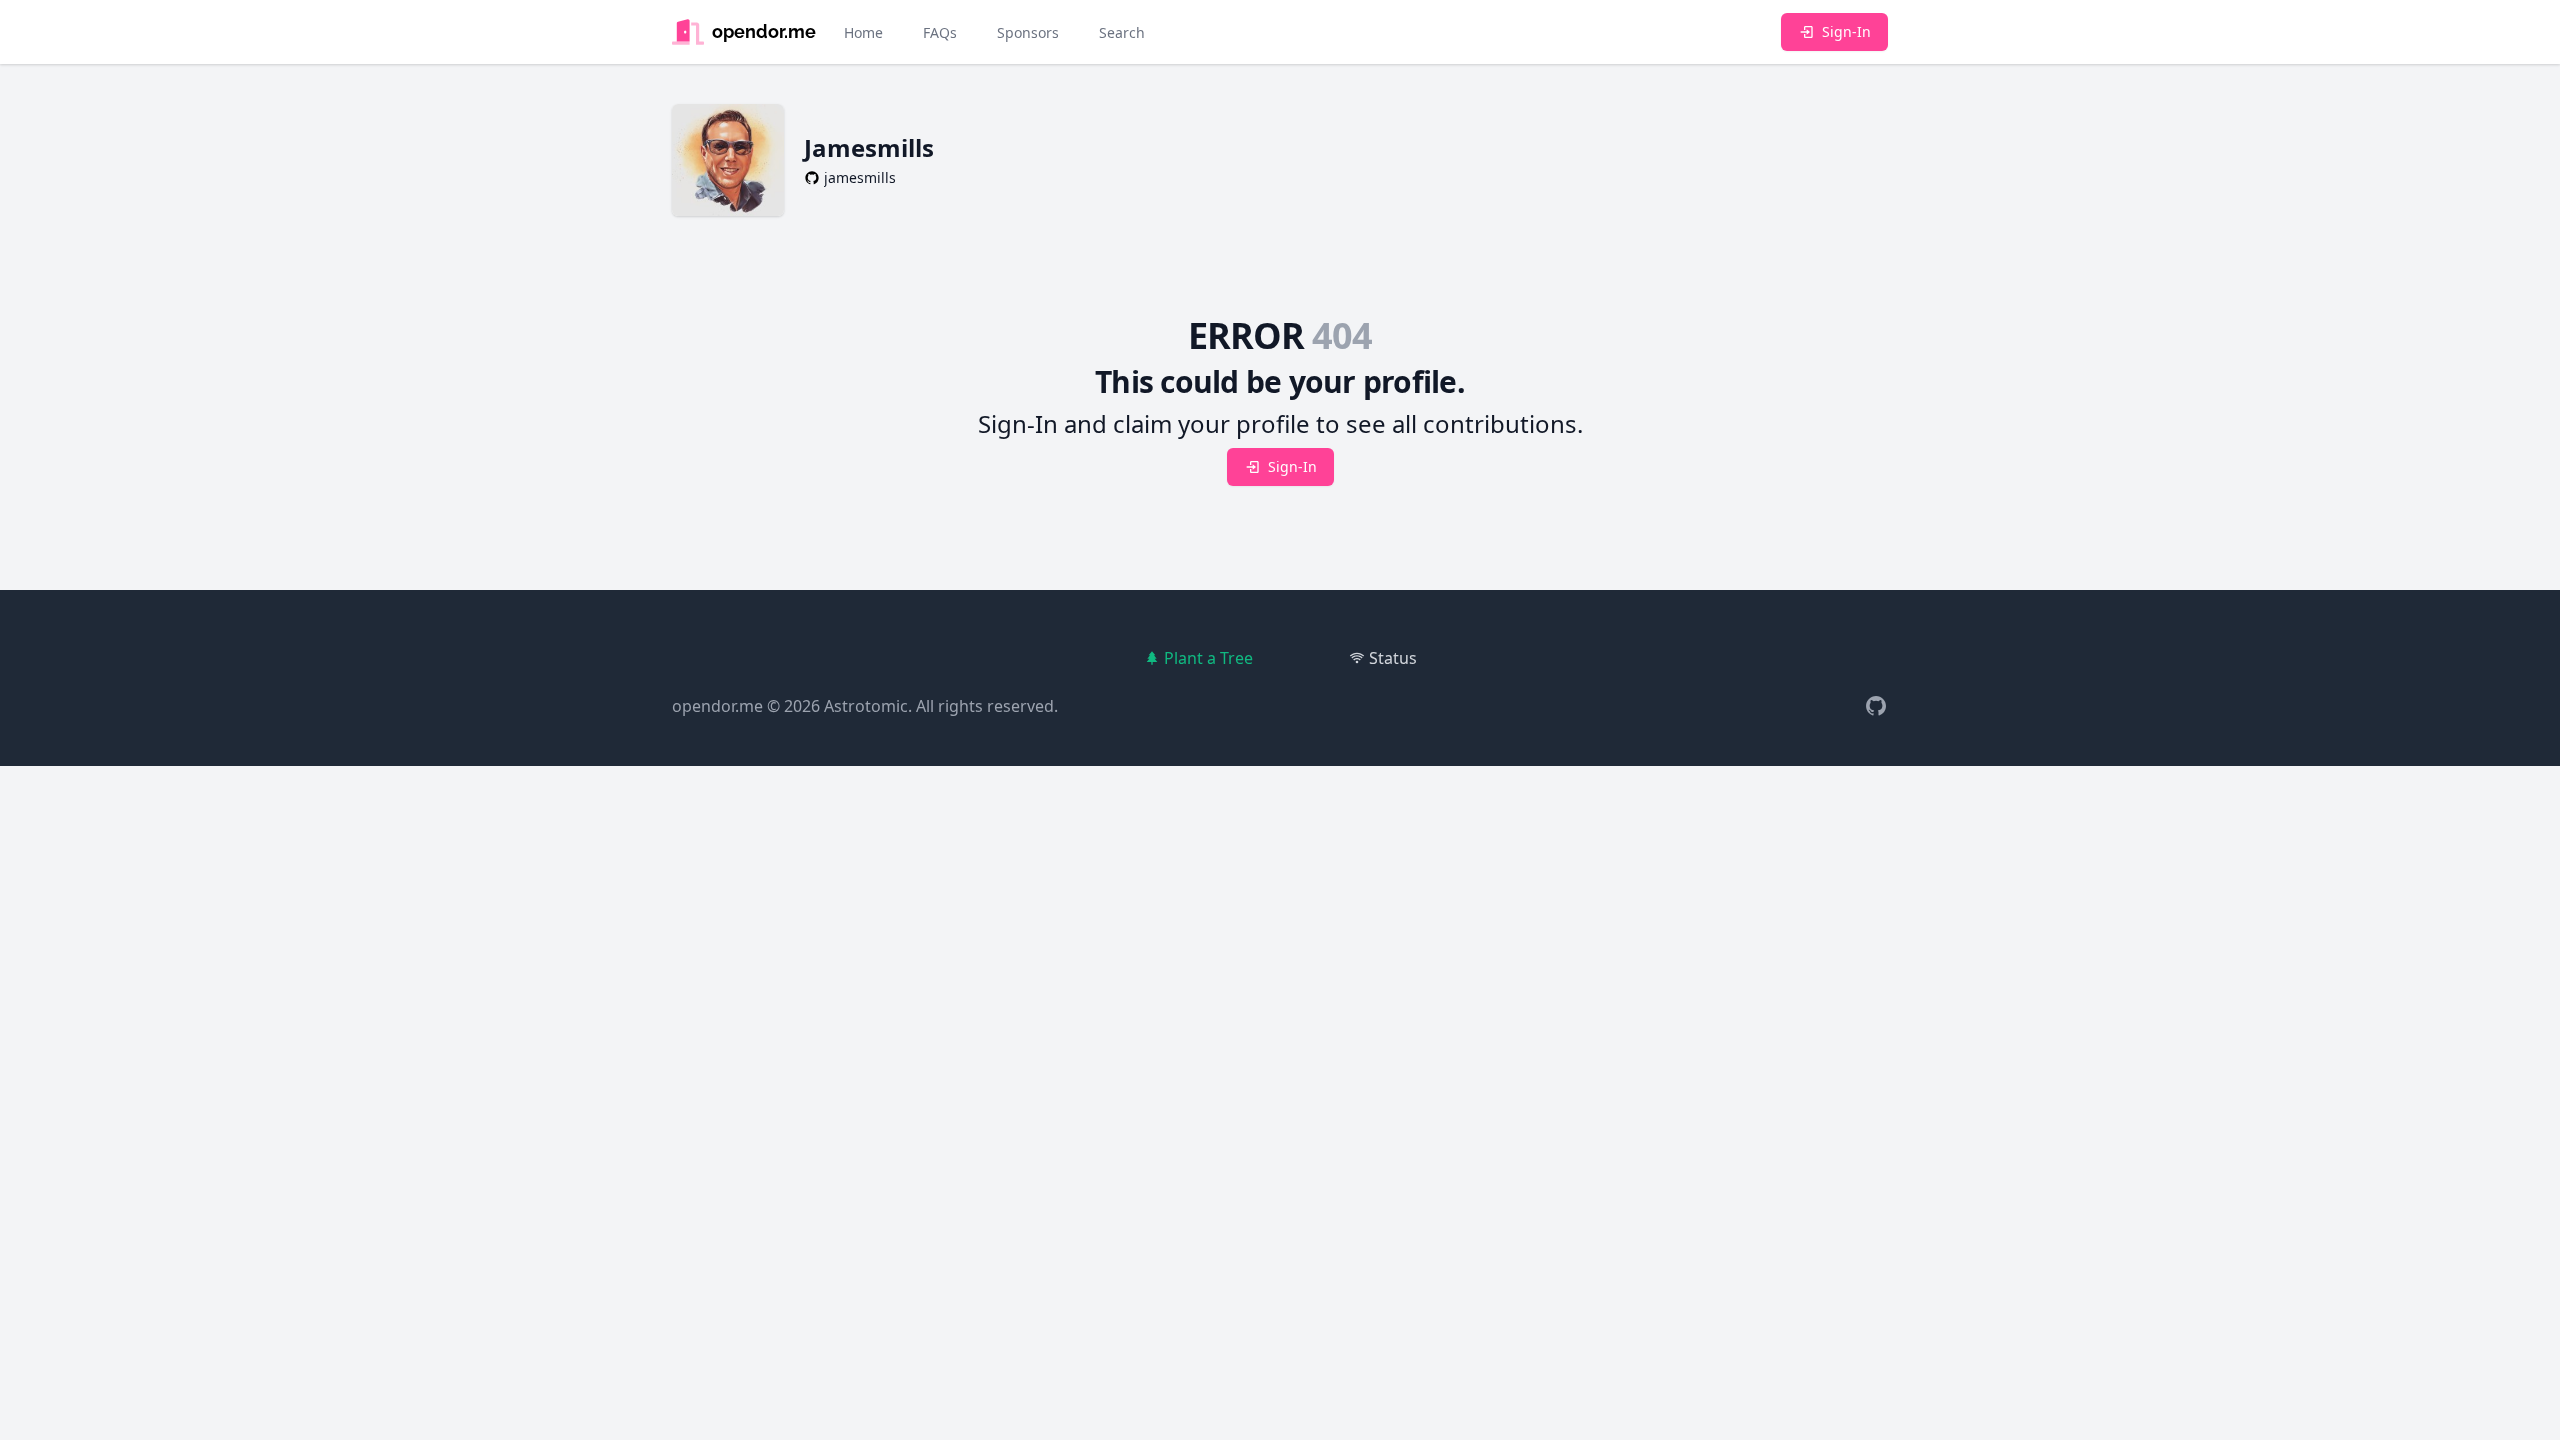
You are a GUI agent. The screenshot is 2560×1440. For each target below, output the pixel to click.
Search (1122, 32)
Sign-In (1846, 31)
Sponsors (1028, 32)
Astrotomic (866, 706)
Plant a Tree (1208, 658)
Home (863, 32)
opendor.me (717, 706)
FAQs (940, 32)
